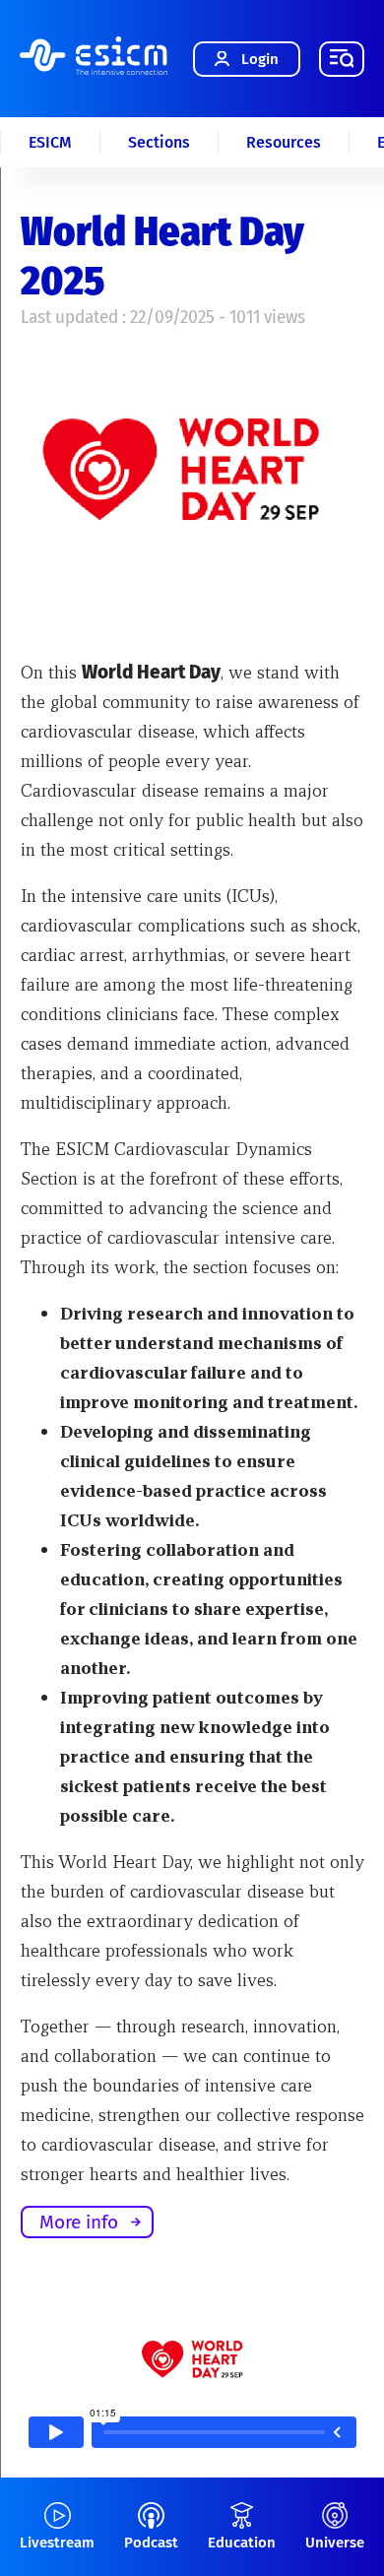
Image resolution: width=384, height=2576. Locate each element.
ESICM (50, 142)
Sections (159, 142)
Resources (284, 142)
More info (79, 2222)
